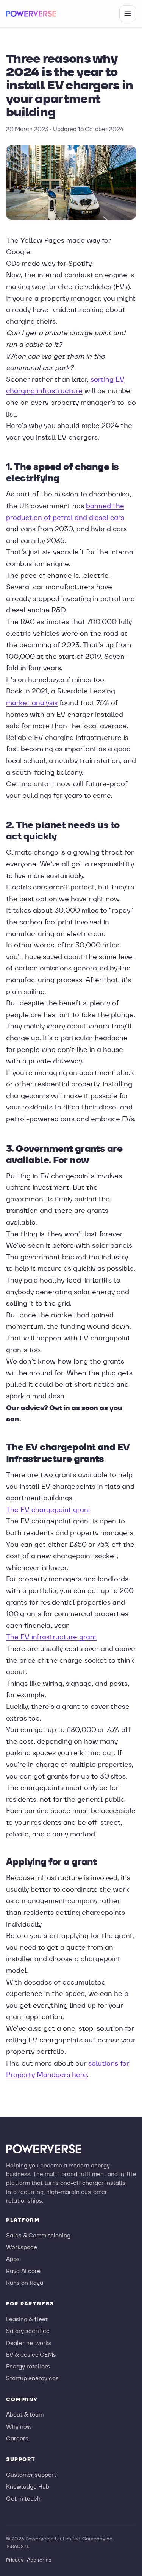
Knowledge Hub (28, 2486)
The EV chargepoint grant (48, 1510)
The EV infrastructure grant (51, 1637)
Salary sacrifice (28, 2331)
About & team (25, 2415)
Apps (13, 2259)
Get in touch (23, 2499)
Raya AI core (23, 2271)
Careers (17, 2438)
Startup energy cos (32, 2378)
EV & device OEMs (31, 2355)
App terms (39, 2560)
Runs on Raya (25, 2283)
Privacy (15, 2560)
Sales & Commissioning (38, 2235)
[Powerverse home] (31, 14)
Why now (19, 2427)
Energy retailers (28, 2366)
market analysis (32, 703)
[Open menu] (128, 14)
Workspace (22, 2247)
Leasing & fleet (27, 2319)
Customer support (31, 2475)
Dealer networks (29, 2343)
